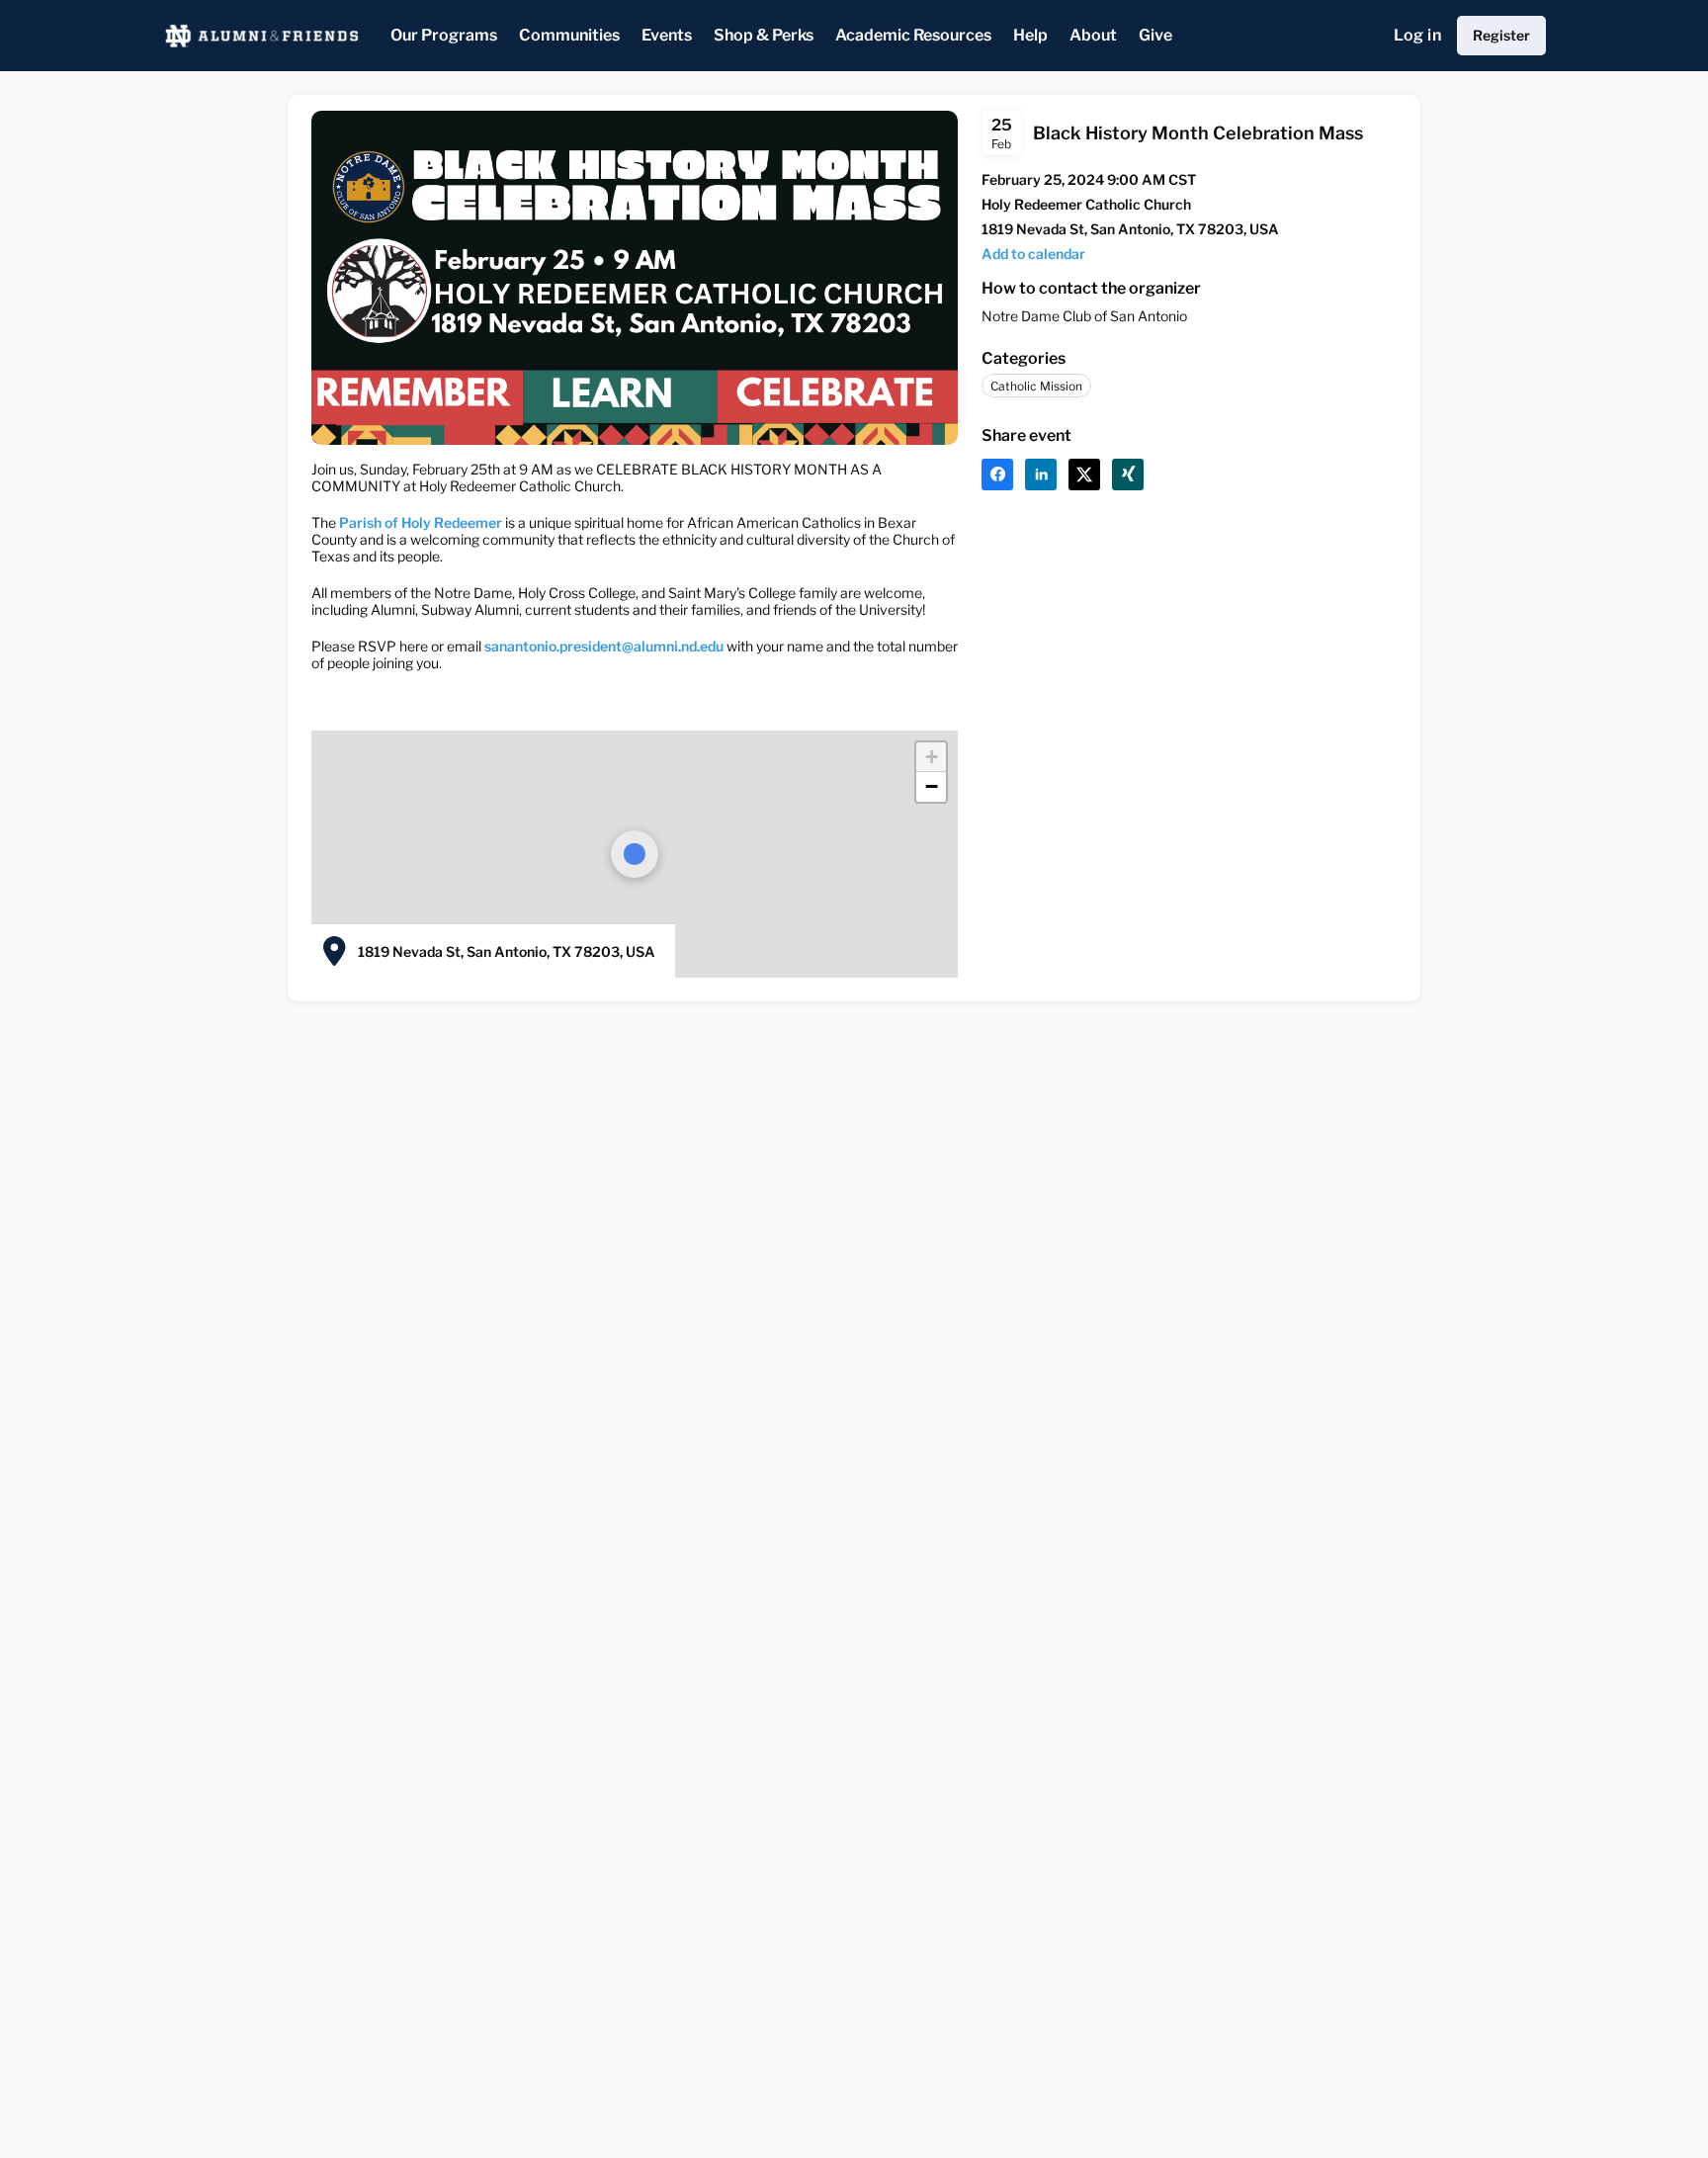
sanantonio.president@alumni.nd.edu (604, 646)
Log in (1417, 35)
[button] (1033, 254)
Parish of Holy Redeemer (419, 522)
